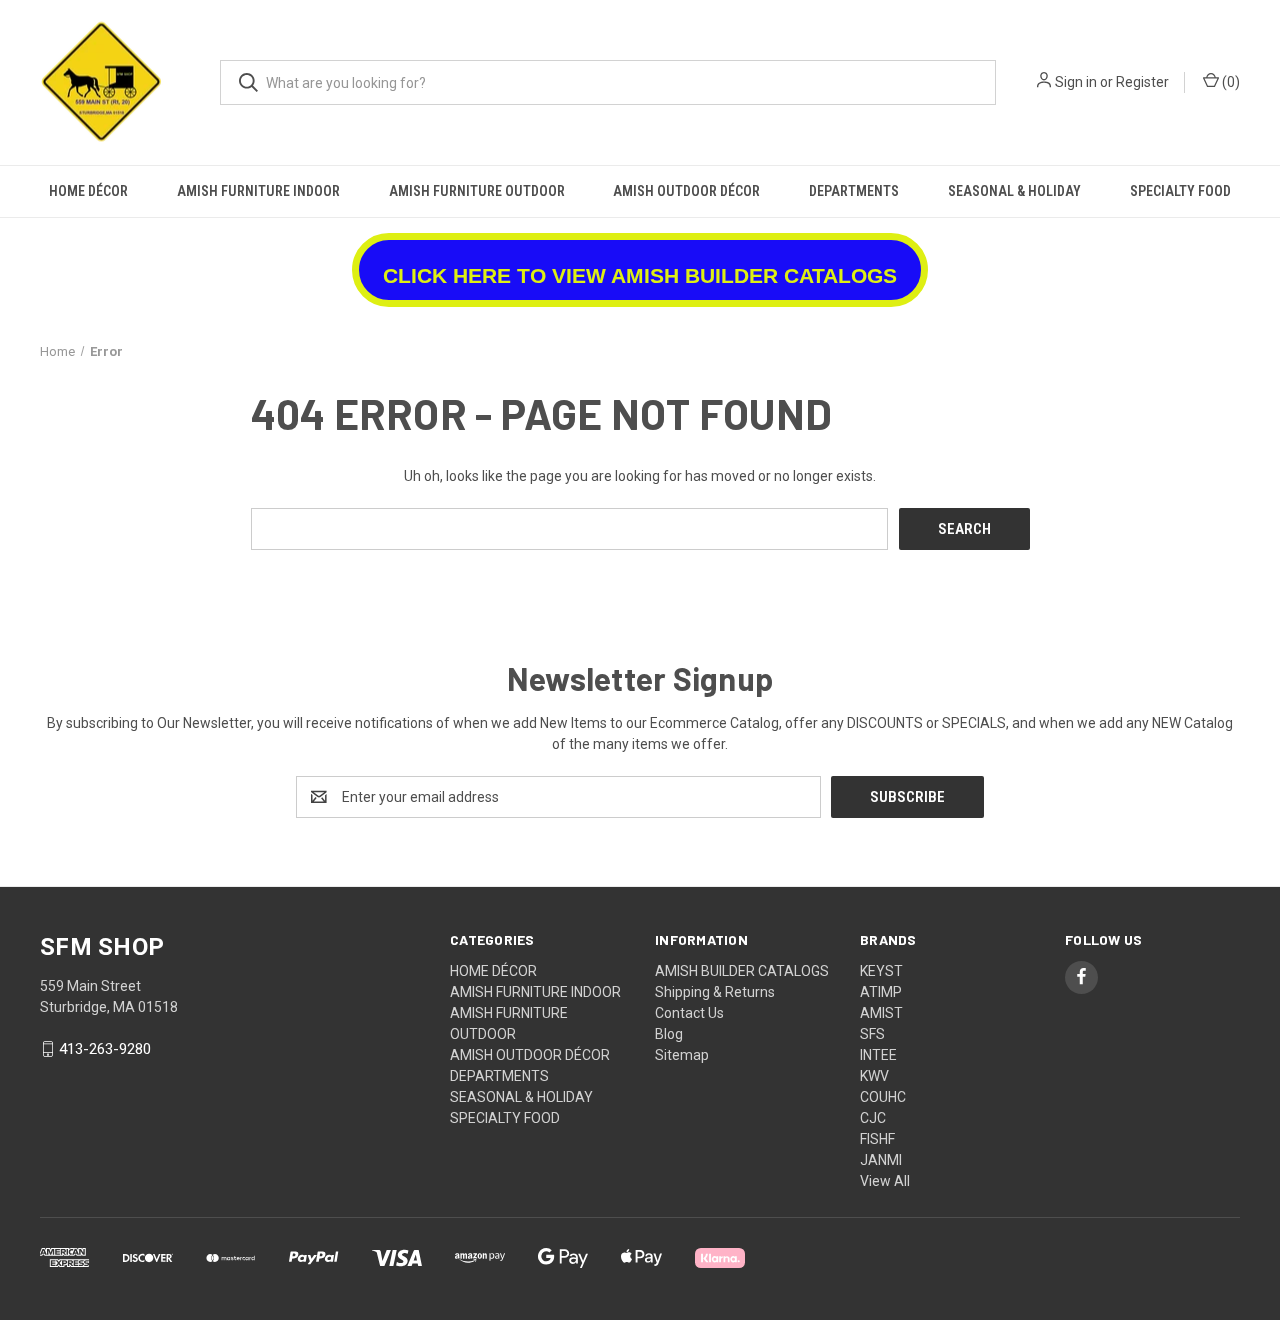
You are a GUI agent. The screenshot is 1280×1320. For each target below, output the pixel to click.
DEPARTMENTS (854, 191)
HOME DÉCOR (88, 191)
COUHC (883, 1097)
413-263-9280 (105, 1049)
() (1229, 82)
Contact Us (689, 1013)
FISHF (877, 1139)
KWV (874, 1076)
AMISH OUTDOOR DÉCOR (686, 191)
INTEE (878, 1055)
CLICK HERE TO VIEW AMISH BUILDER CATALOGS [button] (640, 275)
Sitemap (682, 1055)
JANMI (881, 1160)
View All (885, 1181)
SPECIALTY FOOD (1180, 191)
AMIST (881, 1013)
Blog (669, 1034)
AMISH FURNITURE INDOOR (258, 191)
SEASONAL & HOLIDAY (1014, 191)
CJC (873, 1118)
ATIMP (881, 992)
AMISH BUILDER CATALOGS (742, 971)
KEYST (881, 971)
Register (1142, 82)
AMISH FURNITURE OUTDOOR (477, 191)
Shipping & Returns (715, 992)
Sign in (1076, 82)
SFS (872, 1034)
